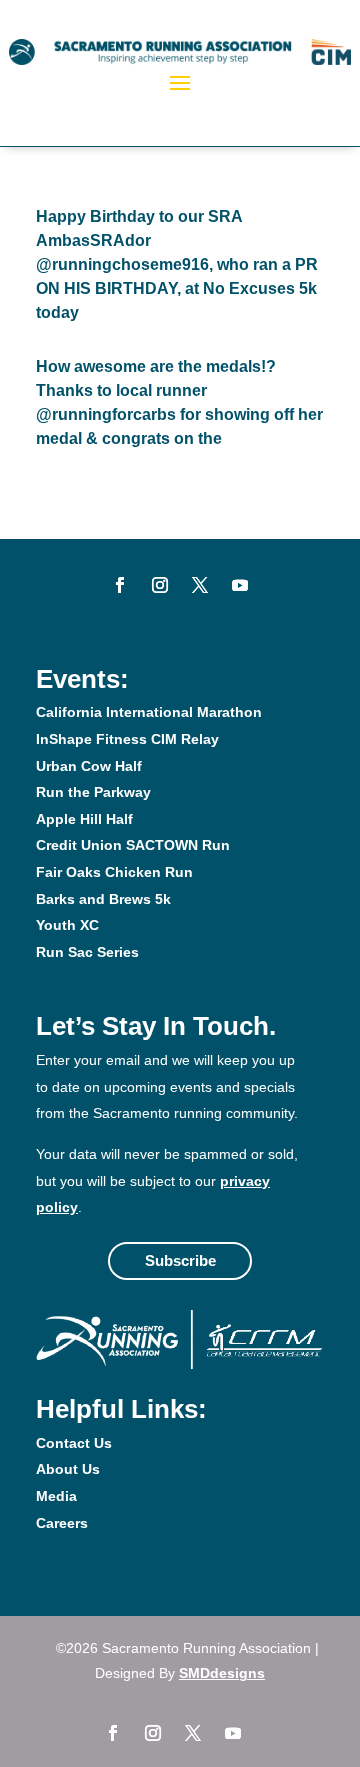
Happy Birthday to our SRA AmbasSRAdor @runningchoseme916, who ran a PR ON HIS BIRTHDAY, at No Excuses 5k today (177, 264)
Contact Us (74, 1443)
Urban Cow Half (89, 766)
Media (56, 1496)
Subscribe (180, 1260)
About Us (68, 1469)
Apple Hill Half (84, 819)
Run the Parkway (93, 792)
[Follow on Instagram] (160, 585)
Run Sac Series (87, 952)
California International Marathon (149, 712)
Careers (62, 1523)
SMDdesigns (222, 1673)
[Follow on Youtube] (240, 585)
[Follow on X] (200, 585)
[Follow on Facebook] (120, 585)
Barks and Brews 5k (103, 899)
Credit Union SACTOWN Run (133, 845)
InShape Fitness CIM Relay (127, 739)
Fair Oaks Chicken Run (114, 872)
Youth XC (67, 925)
